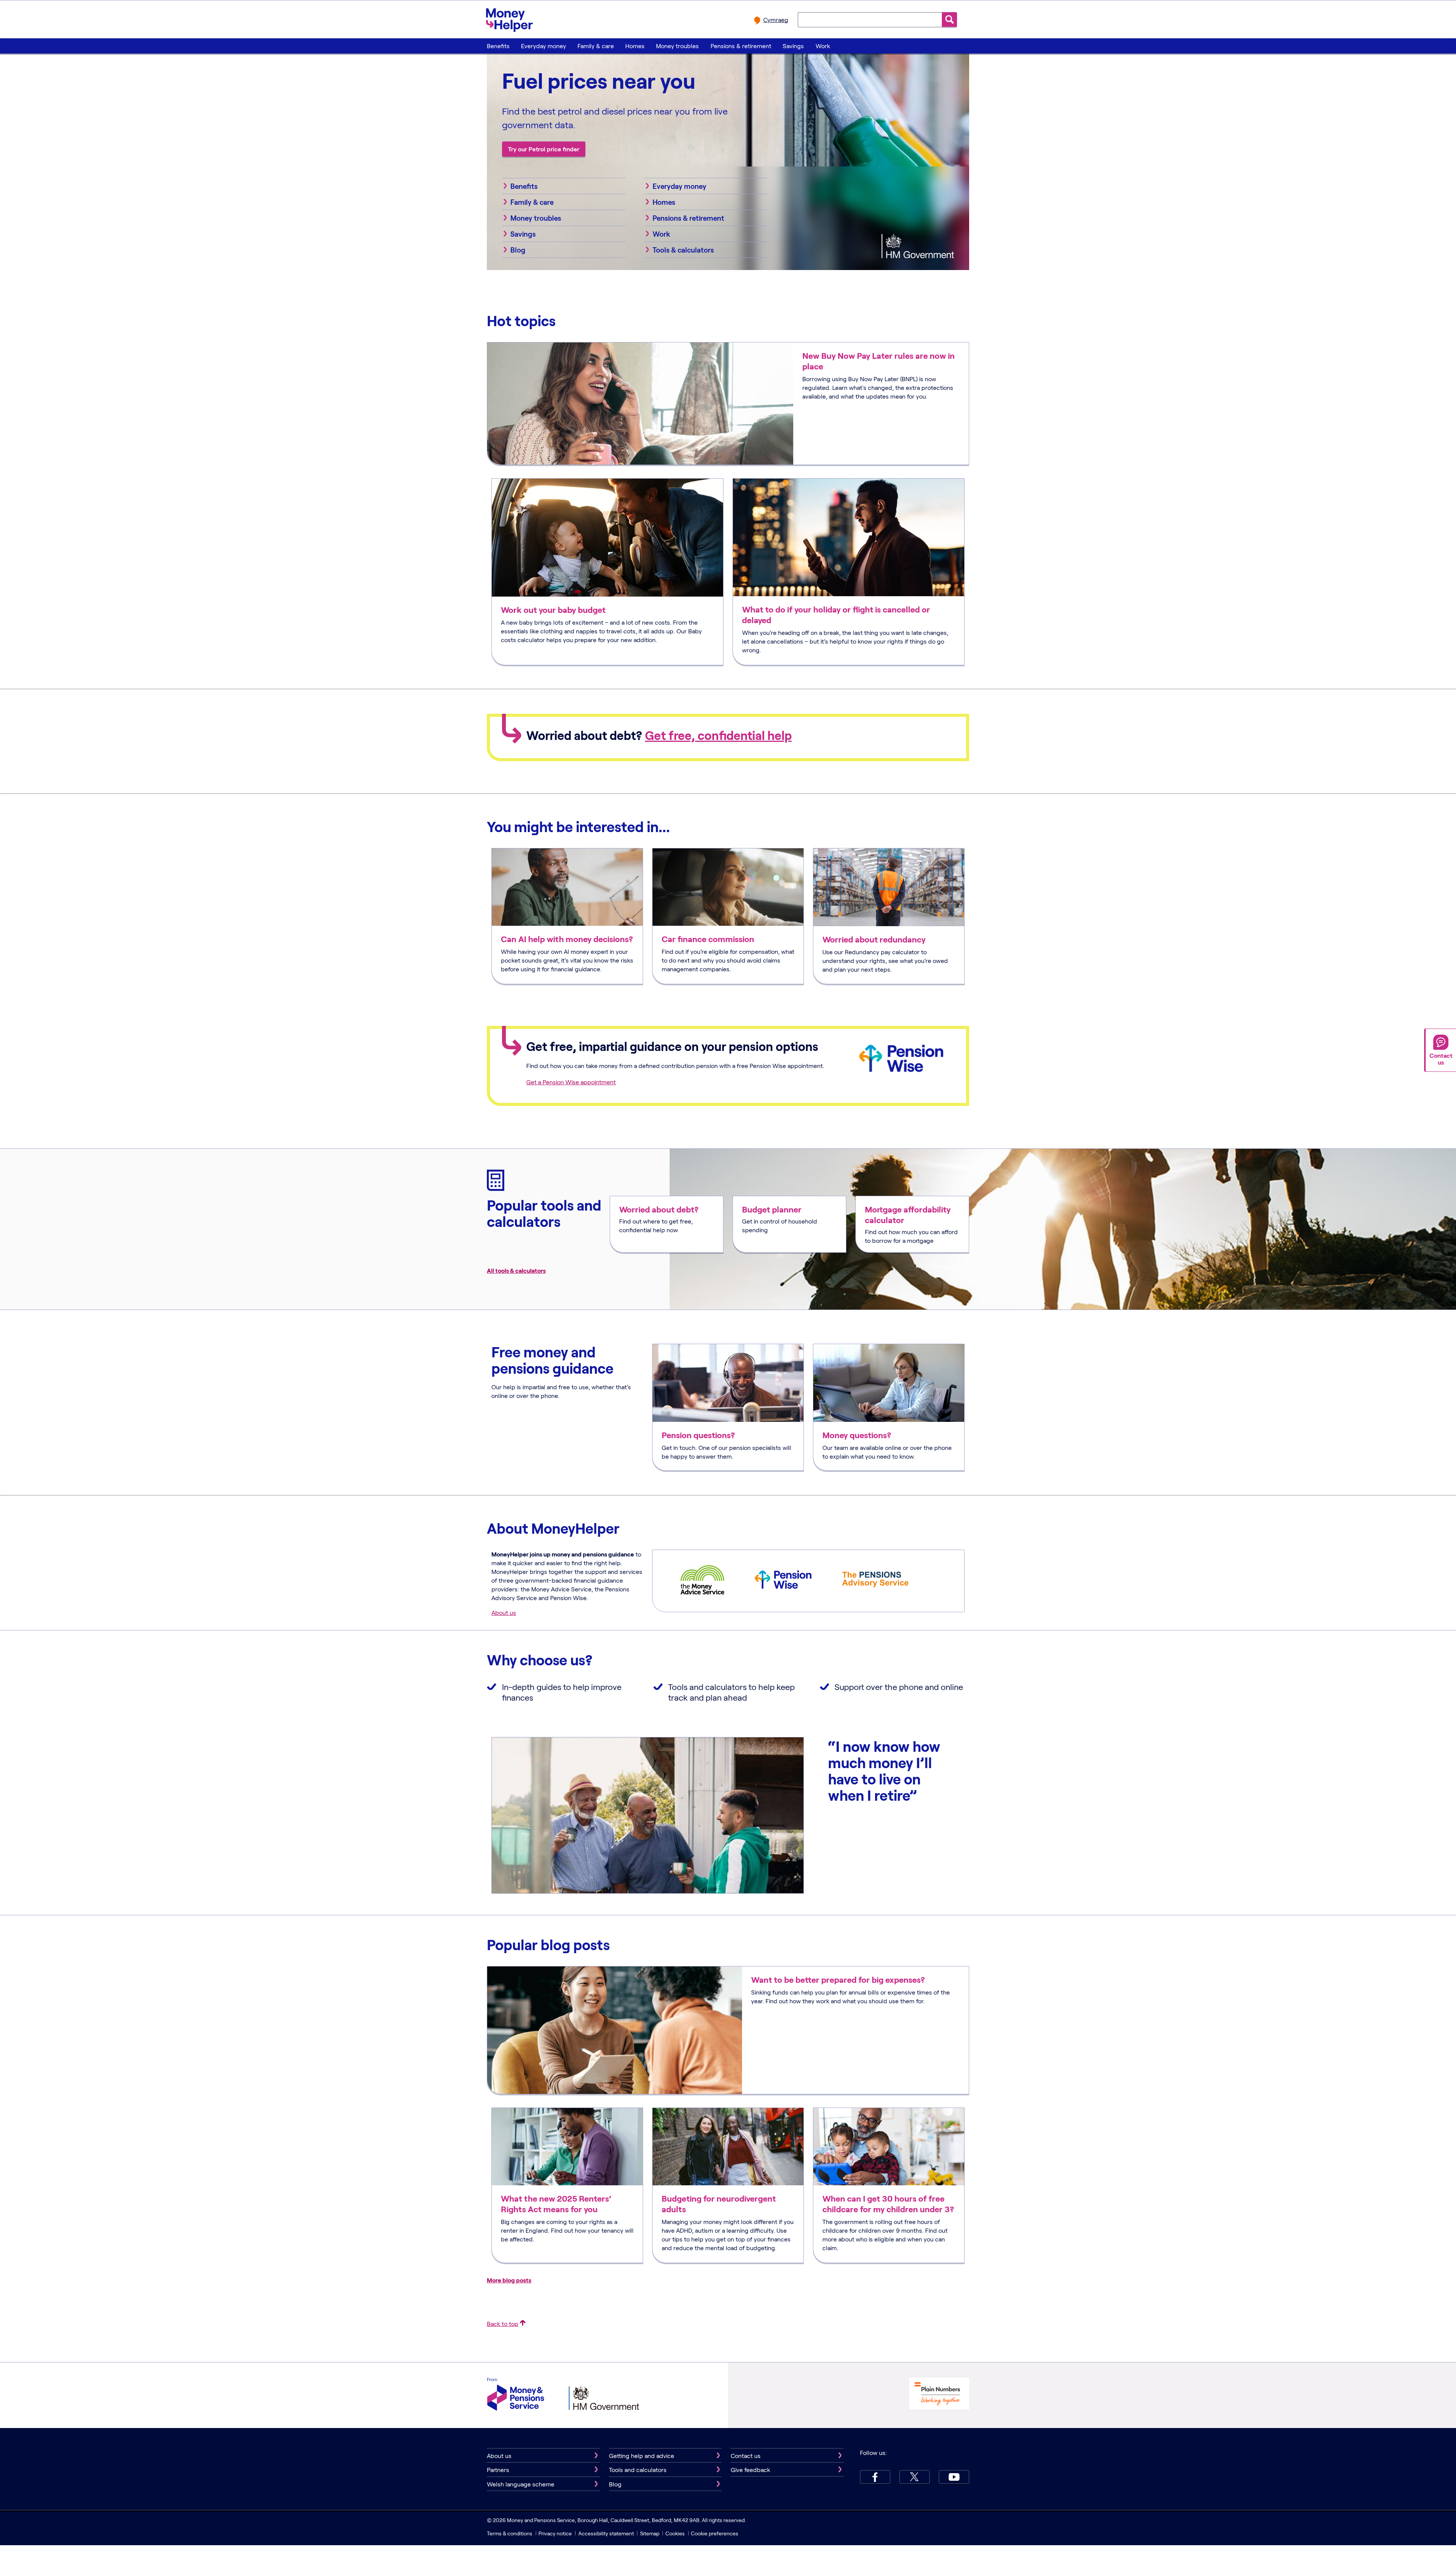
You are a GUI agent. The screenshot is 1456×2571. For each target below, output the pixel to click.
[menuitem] (498, 46)
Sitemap (650, 2533)
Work (823, 46)
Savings (793, 46)
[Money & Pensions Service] (516, 2395)
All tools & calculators (516, 1270)
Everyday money (544, 46)
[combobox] (870, 19)
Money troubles (677, 46)
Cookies (675, 2533)
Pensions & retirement (741, 46)
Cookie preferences (715, 2533)
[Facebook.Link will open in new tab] (875, 2477)
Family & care (596, 46)
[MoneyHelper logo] (509, 19)
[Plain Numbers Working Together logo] (939, 2394)
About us (504, 1612)
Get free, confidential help (718, 735)
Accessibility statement (606, 2533)
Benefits (498, 46)
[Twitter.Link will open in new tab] (915, 2477)
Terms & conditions (510, 2533)
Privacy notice (555, 2533)
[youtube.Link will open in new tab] (954, 2477)
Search (949, 20)
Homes (635, 46)
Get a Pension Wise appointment (571, 1082)
